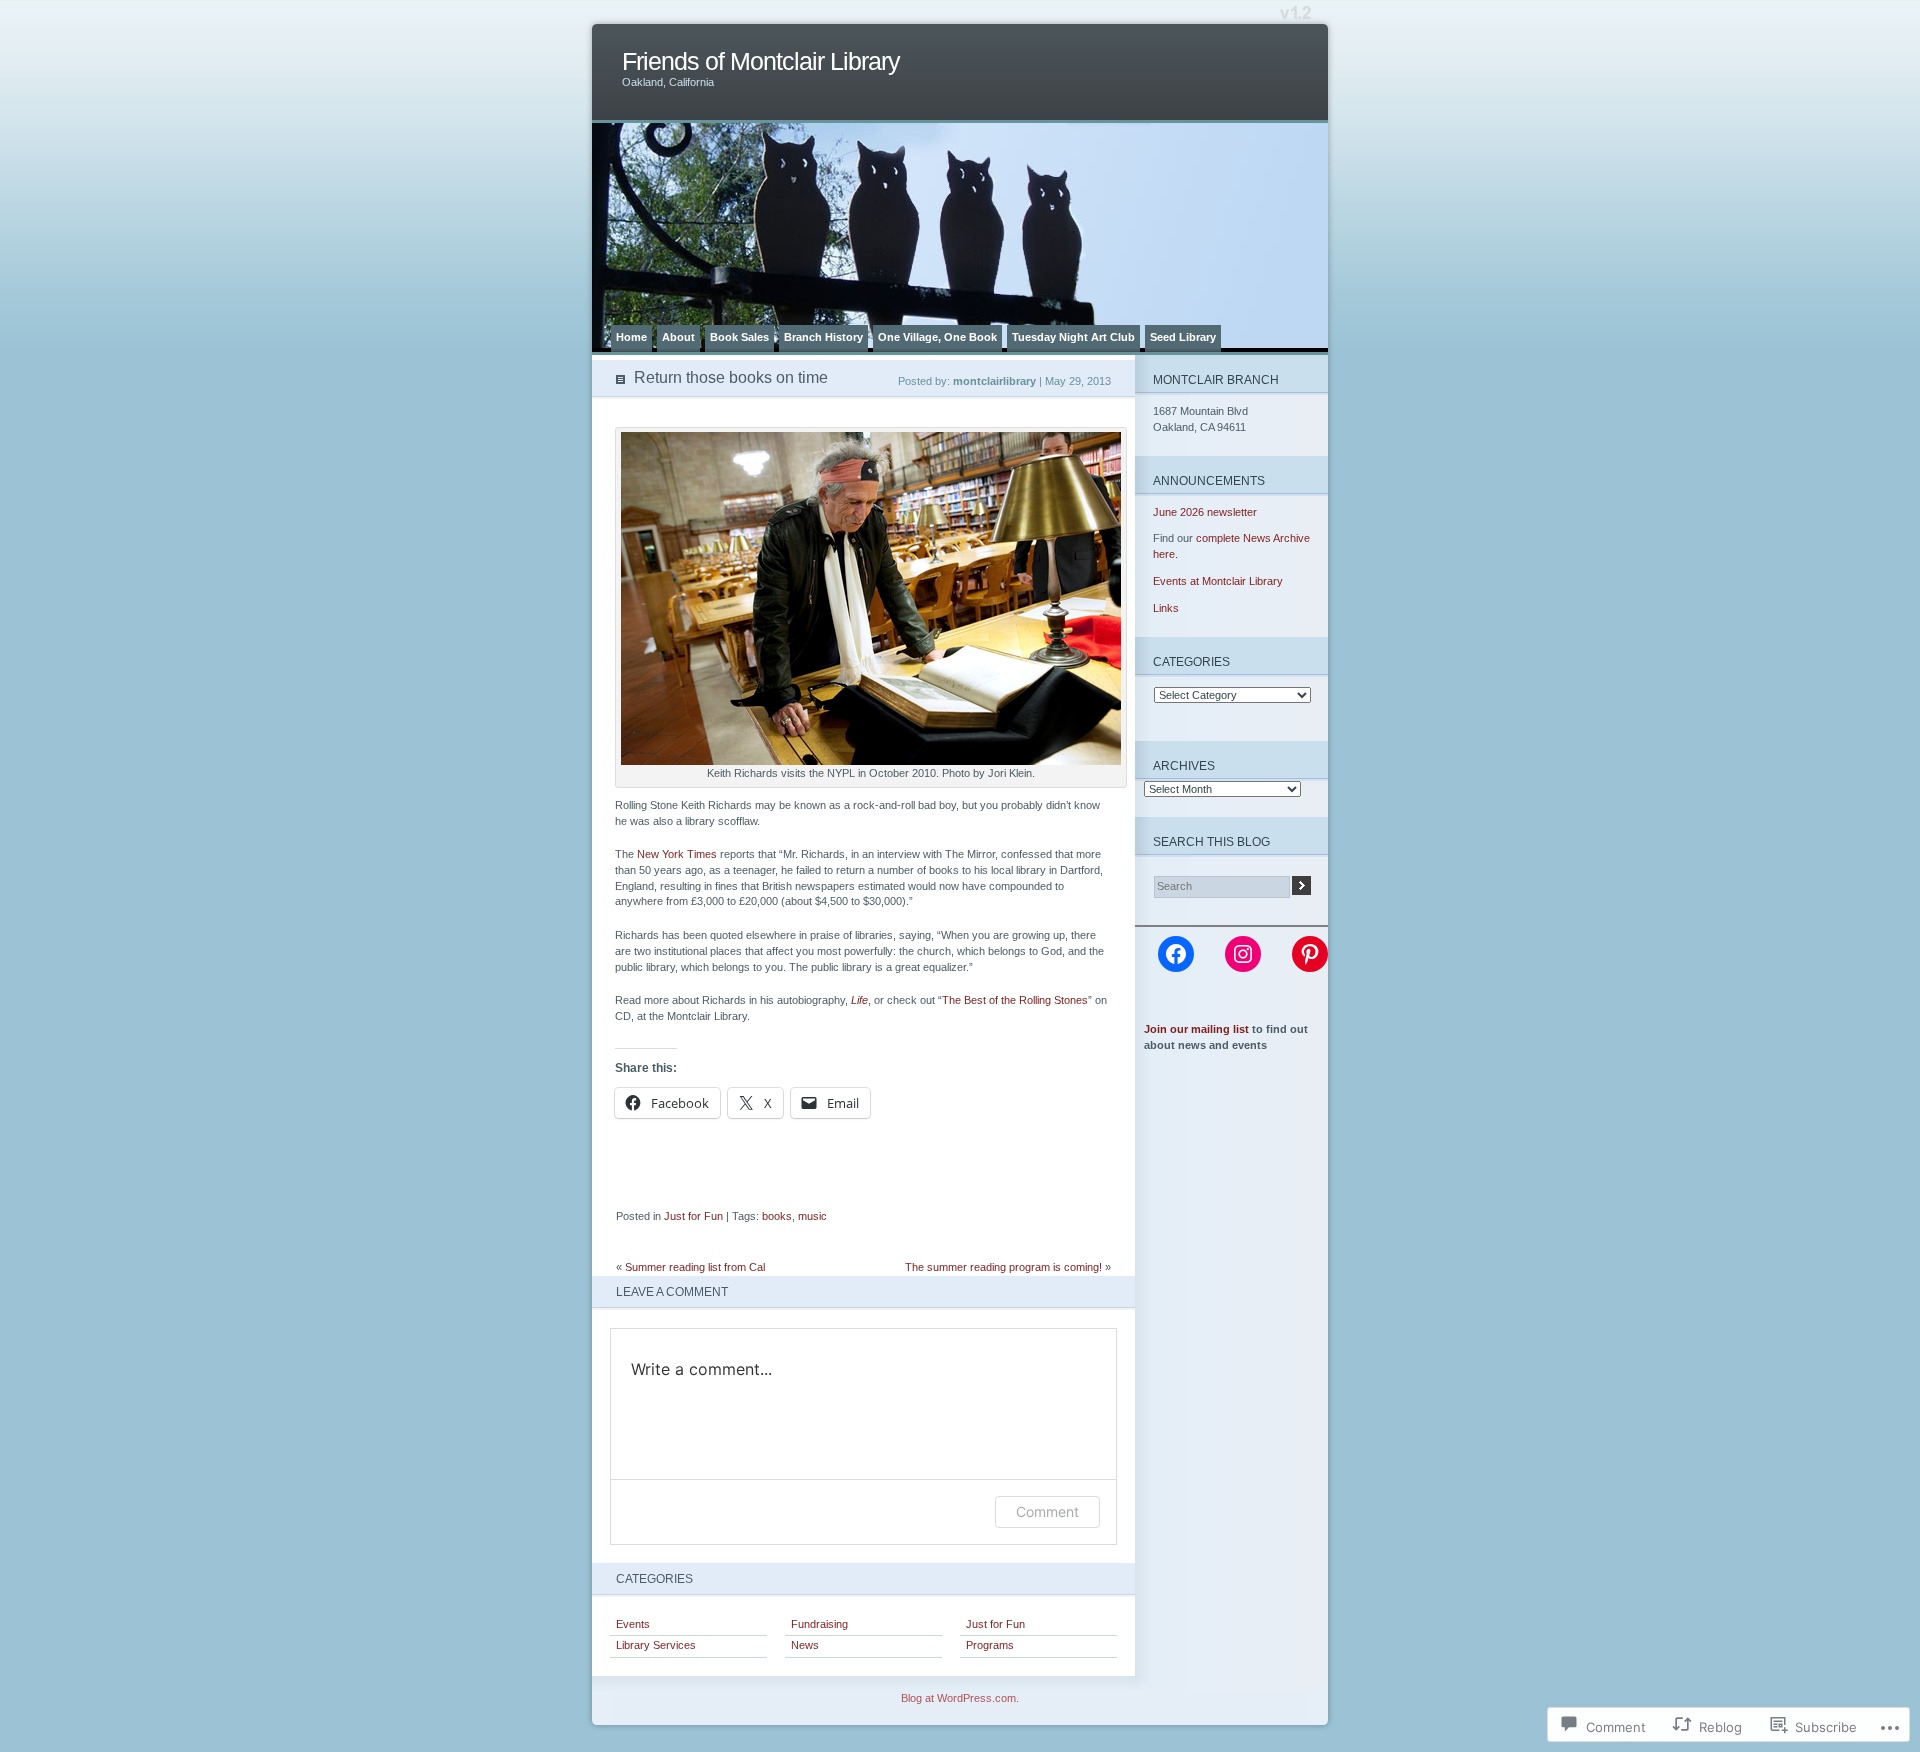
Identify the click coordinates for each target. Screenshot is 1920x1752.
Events (633, 1624)
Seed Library (1183, 337)
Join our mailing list (1196, 1029)
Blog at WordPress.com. (960, 1698)
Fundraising (819, 1624)
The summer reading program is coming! (1003, 1267)
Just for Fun (693, 1216)
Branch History (823, 337)
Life (859, 1000)
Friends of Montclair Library (761, 61)
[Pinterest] (1310, 954)
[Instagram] (1243, 954)
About (678, 337)
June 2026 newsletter (1205, 512)
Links (1166, 608)
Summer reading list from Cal (695, 1267)
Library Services (656, 1645)
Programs (990, 1645)
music (812, 1216)
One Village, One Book (937, 337)
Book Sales (739, 337)
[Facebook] (1176, 954)
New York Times (677, 854)
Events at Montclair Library (1218, 581)
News (805, 1645)
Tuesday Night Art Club (1073, 337)
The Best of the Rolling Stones (1015, 1000)
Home (631, 337)
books (777, 1216)
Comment (1047, 1511)
